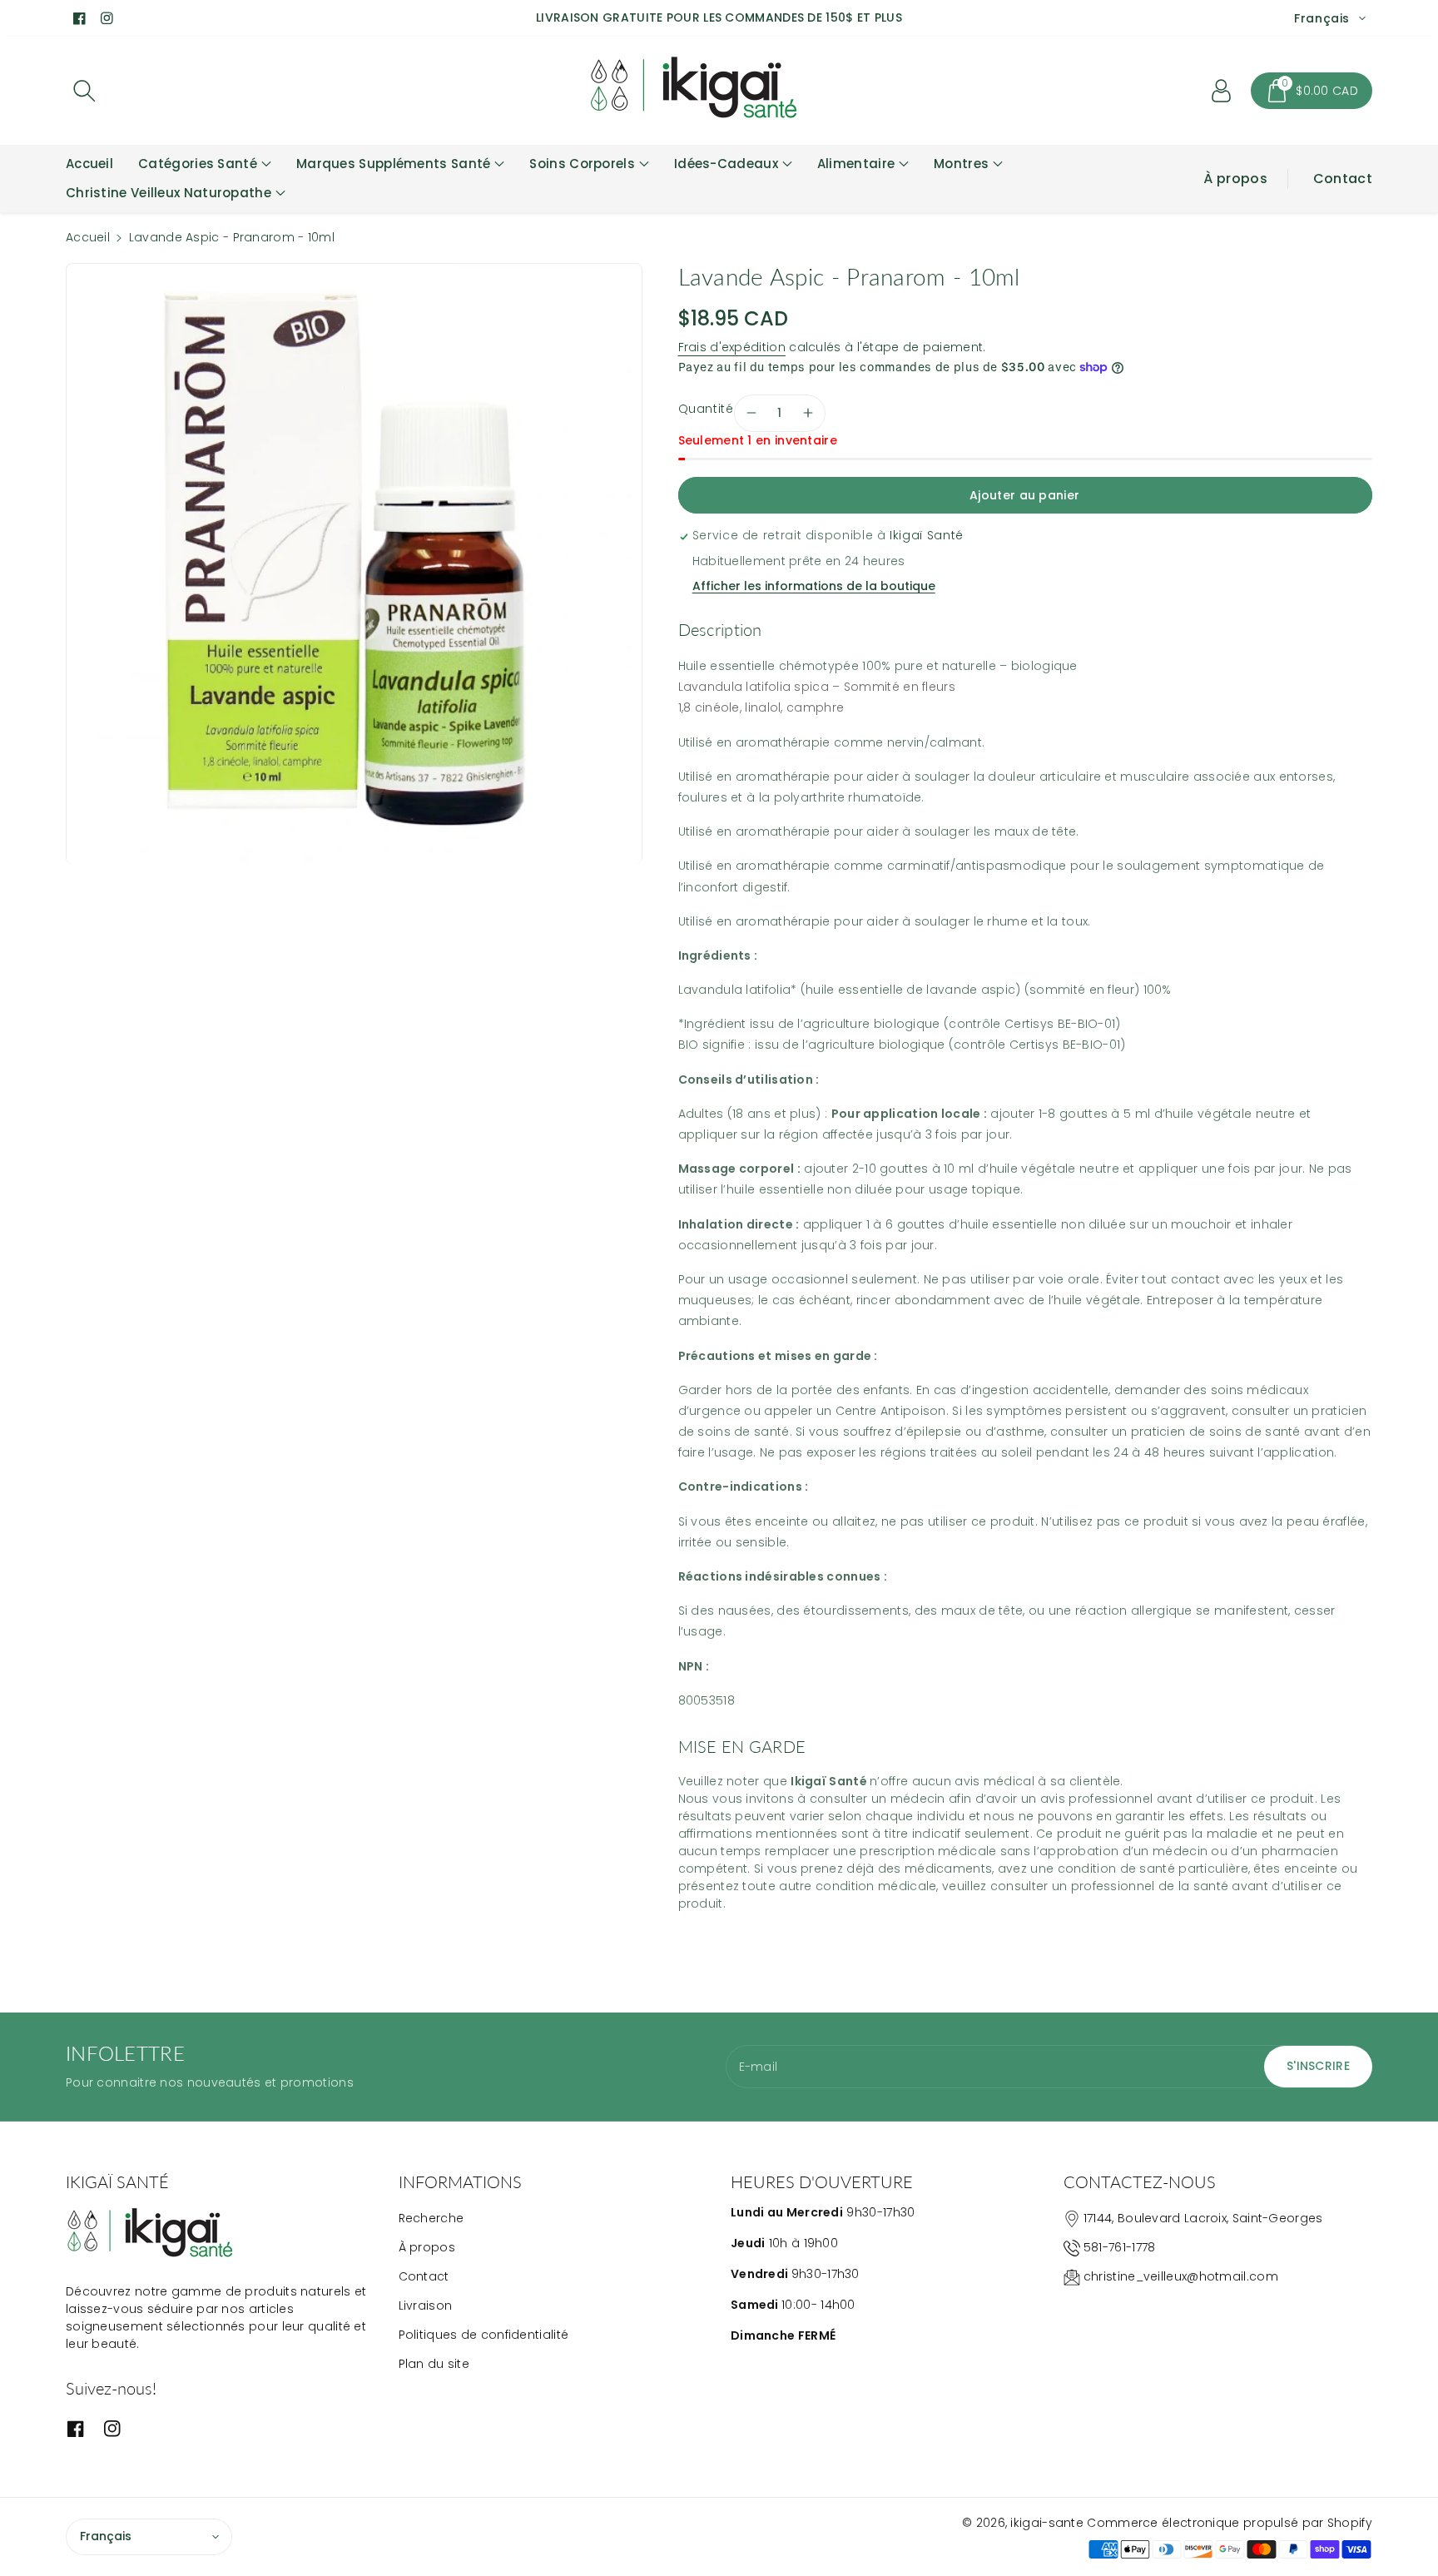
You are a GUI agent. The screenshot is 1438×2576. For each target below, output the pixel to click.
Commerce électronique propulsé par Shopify (1230, 2523)
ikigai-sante (1047, 2523)
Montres (961, 164)
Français (106, 2536)
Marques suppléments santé (394, 164)
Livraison (426, 2305)
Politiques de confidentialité (484, 2335)
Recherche (431, 2218)
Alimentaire (856, 164)
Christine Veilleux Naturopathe (169, 193)
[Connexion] (1221, 91)
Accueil (88, 237)
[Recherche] (84, 91)
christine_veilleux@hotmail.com (1181, 2276)
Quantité (706, 409)
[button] (1312, 91)
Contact (1343, 179)
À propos (1235, 179)
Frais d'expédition (732, 347)
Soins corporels (582, 164)
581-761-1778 (1120, 2247)
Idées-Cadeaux (726, 164)
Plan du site (434, 2364)
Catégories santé (198, 164)
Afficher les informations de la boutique (814, 586)
